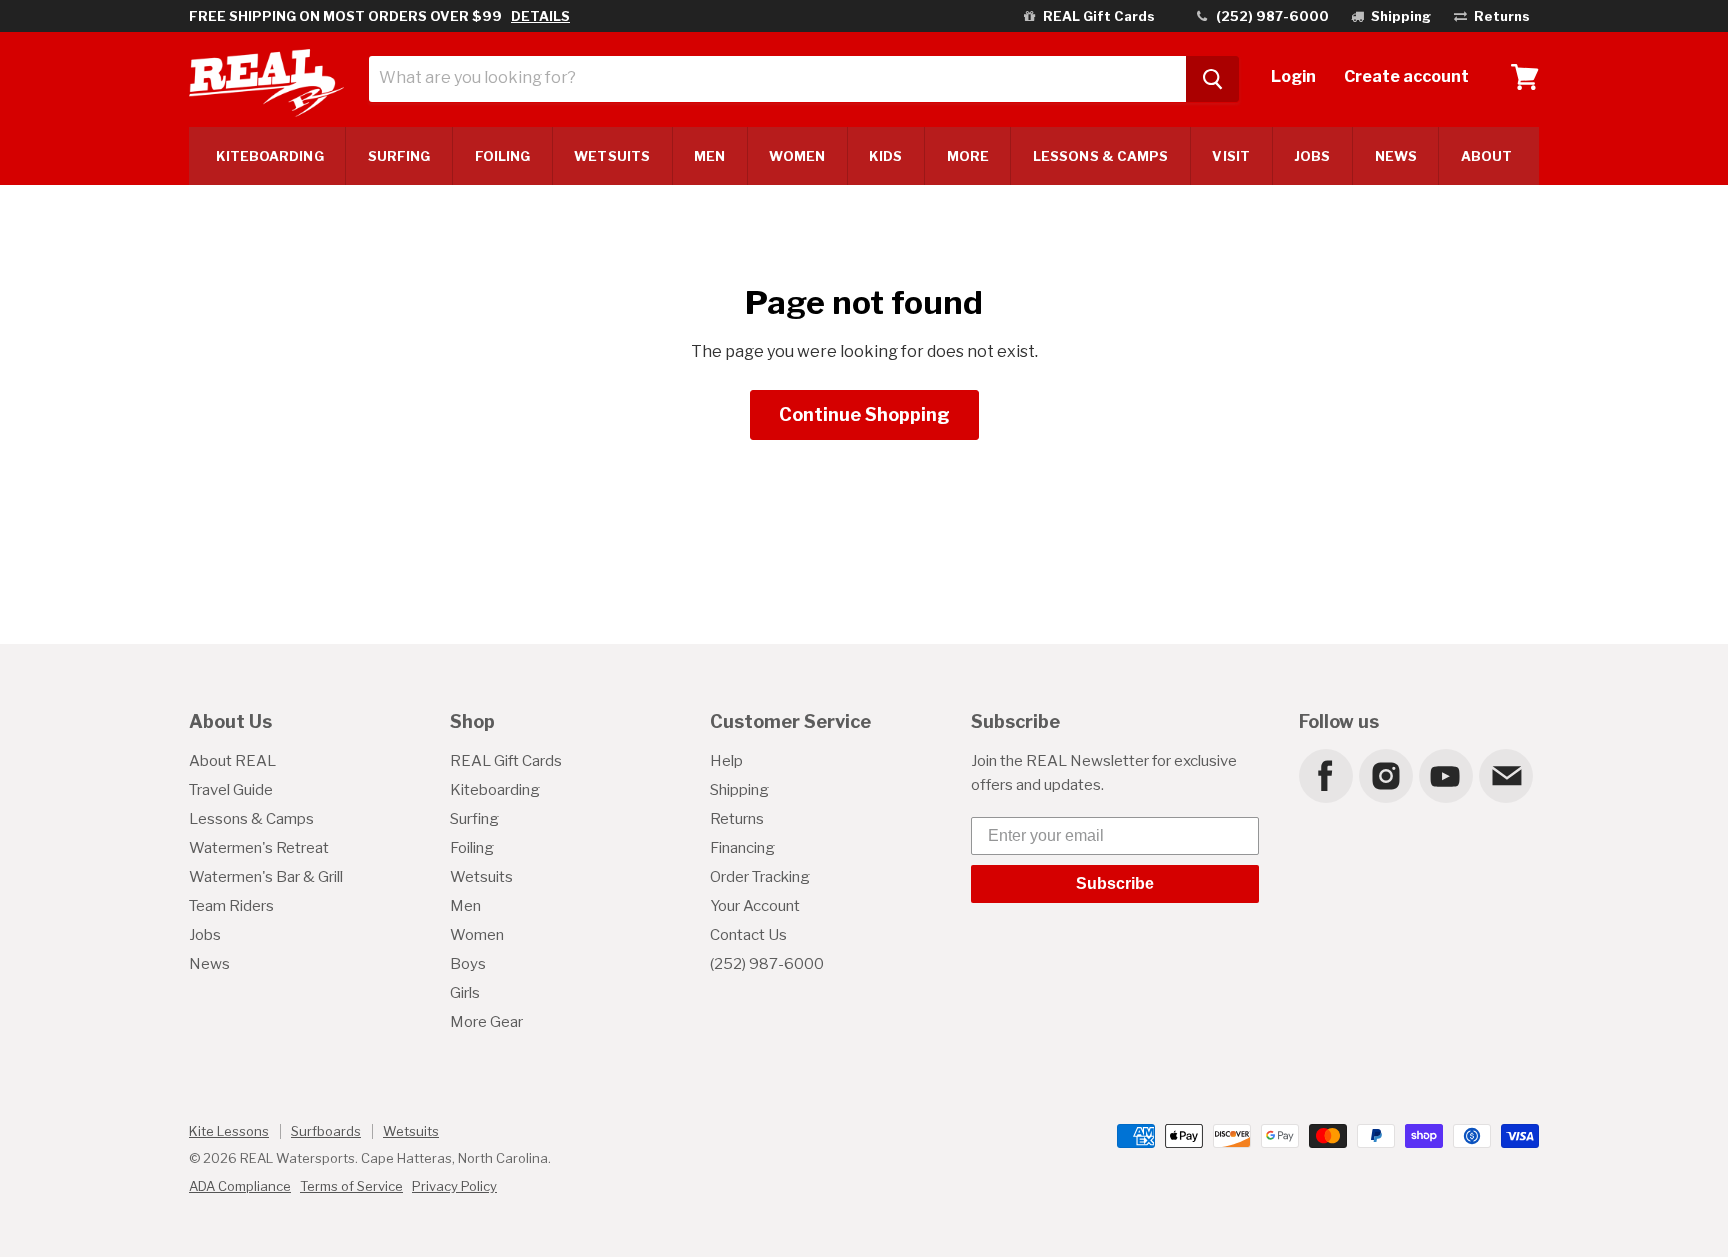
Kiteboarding (495, 790)
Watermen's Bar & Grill (266, 877)
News (1396, 156)
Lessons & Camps (1100, 156)
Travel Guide (231, 790)
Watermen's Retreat (259, 848)
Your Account (755, 906)
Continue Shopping (864, 414)
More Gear (486, 1022)
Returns (737, 819)
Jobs (1312, 156)
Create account (1406, 76)
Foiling (503, 156)
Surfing (474, 819)
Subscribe (1115, 883)
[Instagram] (1385, 775)
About (1486, 156)
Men (709, 156)
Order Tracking (760, 877)
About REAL (232, 761)
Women (796, 156)
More (968, 156)
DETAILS (540, 16)
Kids (885, 156)
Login (1293, 76)
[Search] (1212, 79)
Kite (270, 156)
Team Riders (231, 906)
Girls (465, 993)
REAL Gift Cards (506, 761)
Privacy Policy (454, 1186)
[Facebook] (1325, 775)
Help (726, 761)
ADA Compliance (240, 1186)
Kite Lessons (229, 1131)
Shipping (739, 790)
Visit (1230, 156)
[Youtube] (1445, 775)
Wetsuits (612, 156)
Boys (468, 964)
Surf (399, 156)
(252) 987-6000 (767, 964)
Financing (742, 848)
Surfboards (326, 1131)
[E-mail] (1505, 775)
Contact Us (748, 935)
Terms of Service (351, 1186)
